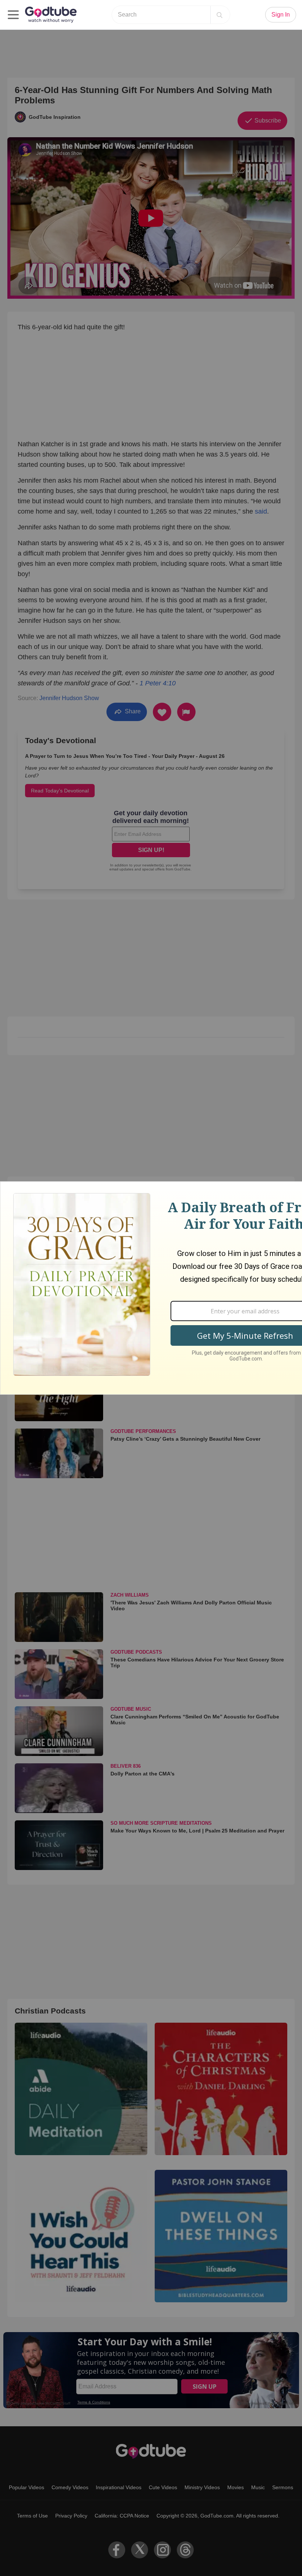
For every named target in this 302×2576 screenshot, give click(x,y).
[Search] (220, 15)
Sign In (281, 15)
